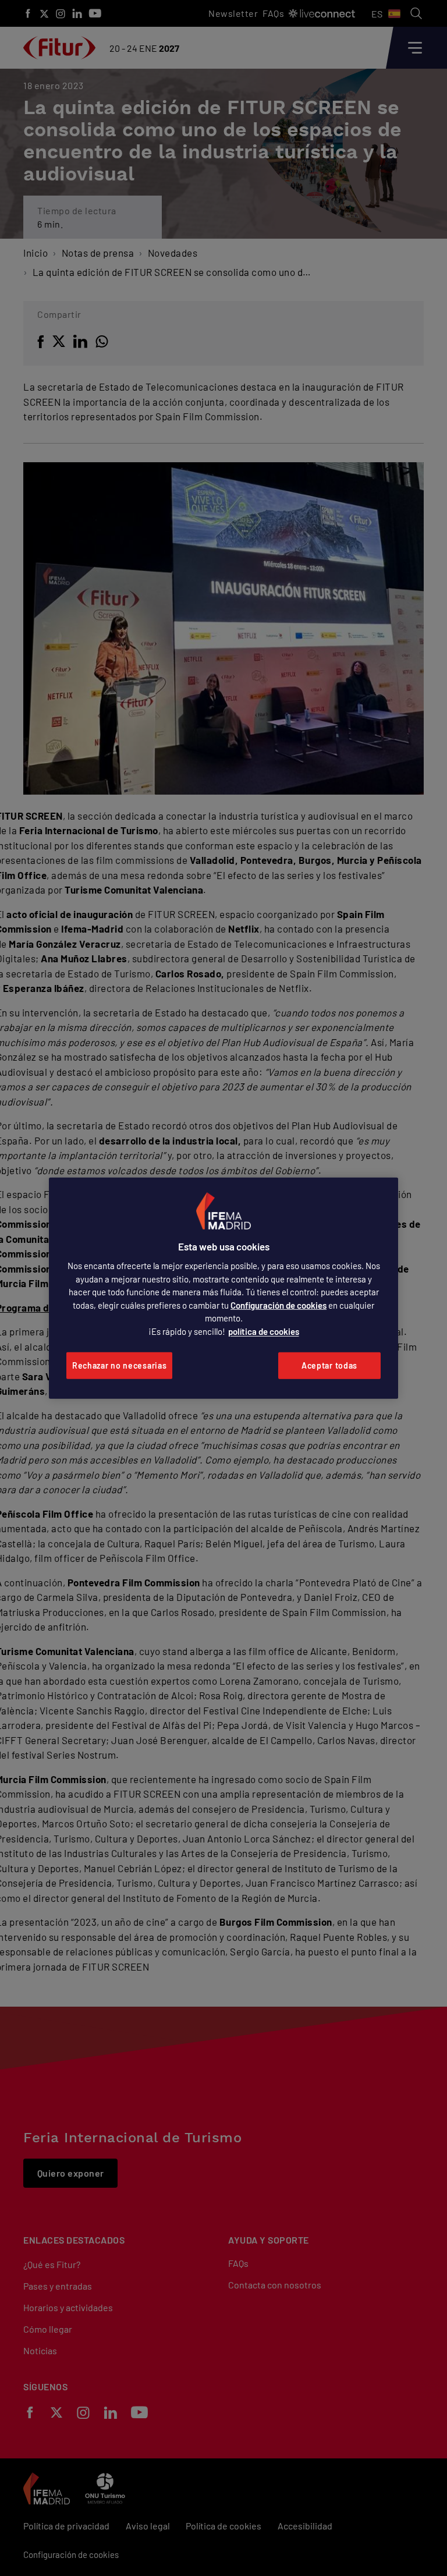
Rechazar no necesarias (119, 1365)
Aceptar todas (329, 1365)
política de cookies (264, 1331)
